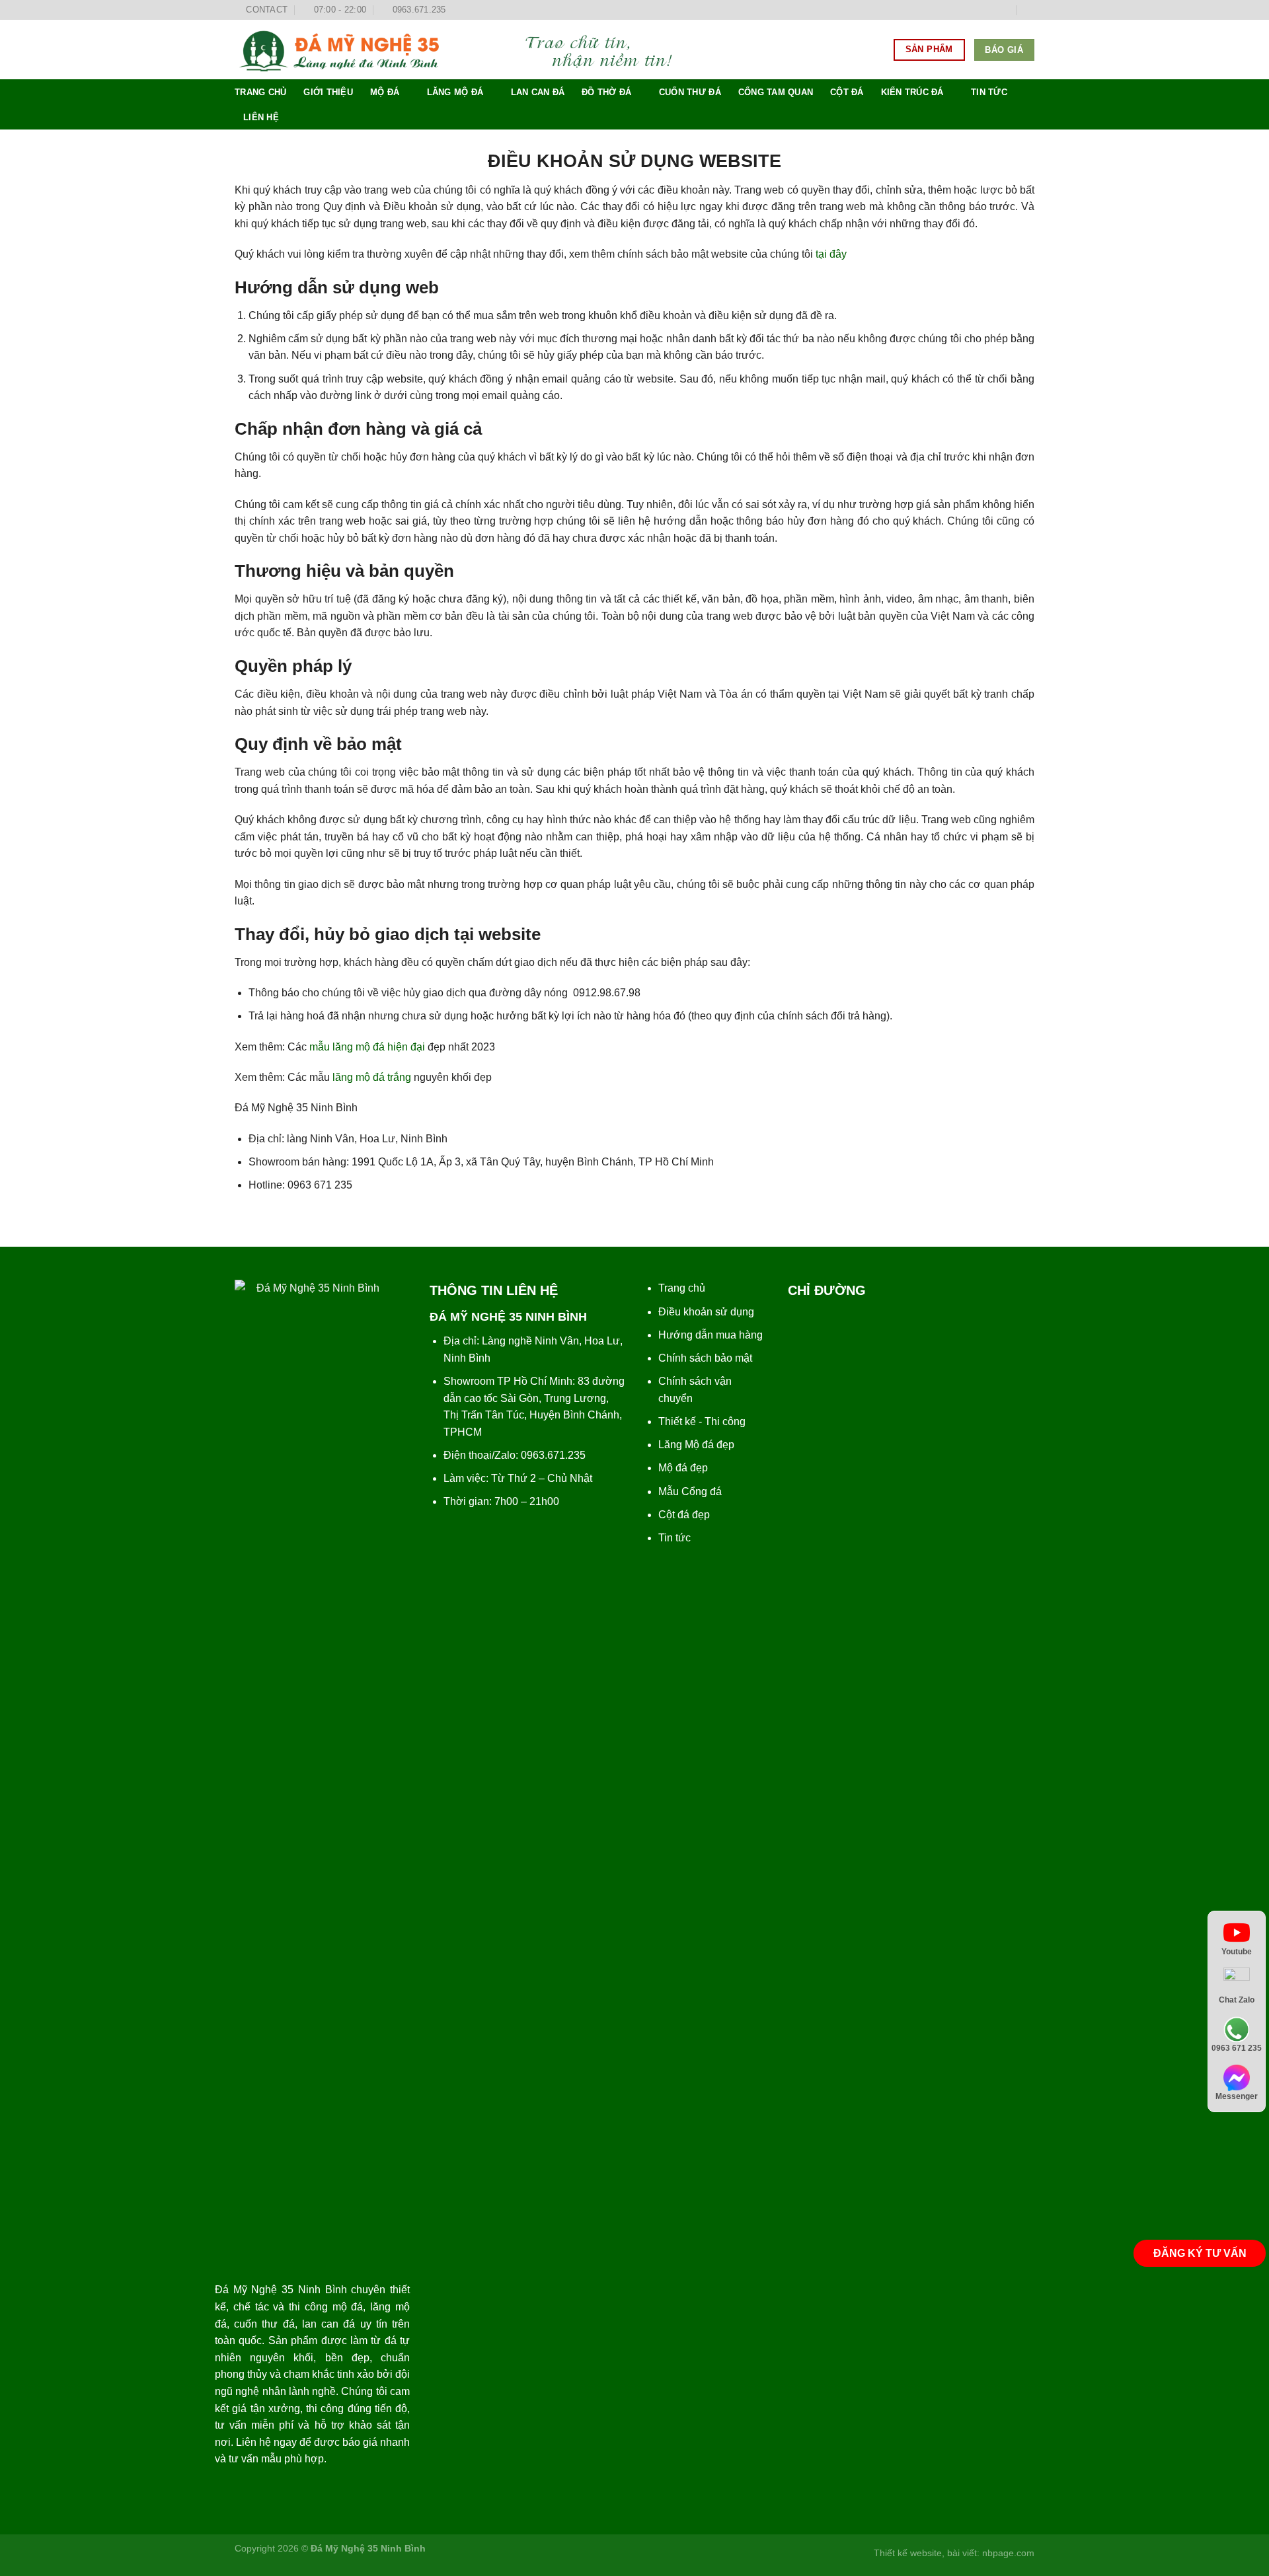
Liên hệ (261, 117)
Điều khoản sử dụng (706, 1312)
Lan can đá (538, 92)
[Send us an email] (1005, 10)
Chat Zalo (1237, 2000)
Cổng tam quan (776, 92)
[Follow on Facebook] (967, 10)
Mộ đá (385, 92)
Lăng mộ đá (455, 92)
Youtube (1237, 1952)
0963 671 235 (1237, 2049)
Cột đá (847, 92)
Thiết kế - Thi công (702, 1421)
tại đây (831, 254)
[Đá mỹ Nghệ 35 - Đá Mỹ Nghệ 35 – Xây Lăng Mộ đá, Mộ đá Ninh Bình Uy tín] (466, 50)
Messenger (1237, 2097)
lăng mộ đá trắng (372, 1077)
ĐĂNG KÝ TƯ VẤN (1200, 2253)
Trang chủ (260, 92)
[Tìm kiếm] (1029, 10)
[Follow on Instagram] (980, 10)
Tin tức (989, 92)
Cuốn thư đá (690, 92)
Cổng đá (702, 1491)
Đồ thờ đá (606, 92)
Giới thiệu (328, 92)
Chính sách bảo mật (705, 1358)
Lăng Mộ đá (686, 1445)
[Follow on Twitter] (992, 10)
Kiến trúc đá (912, 92)
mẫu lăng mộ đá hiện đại (367, 1047)
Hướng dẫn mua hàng (711, 1335)
